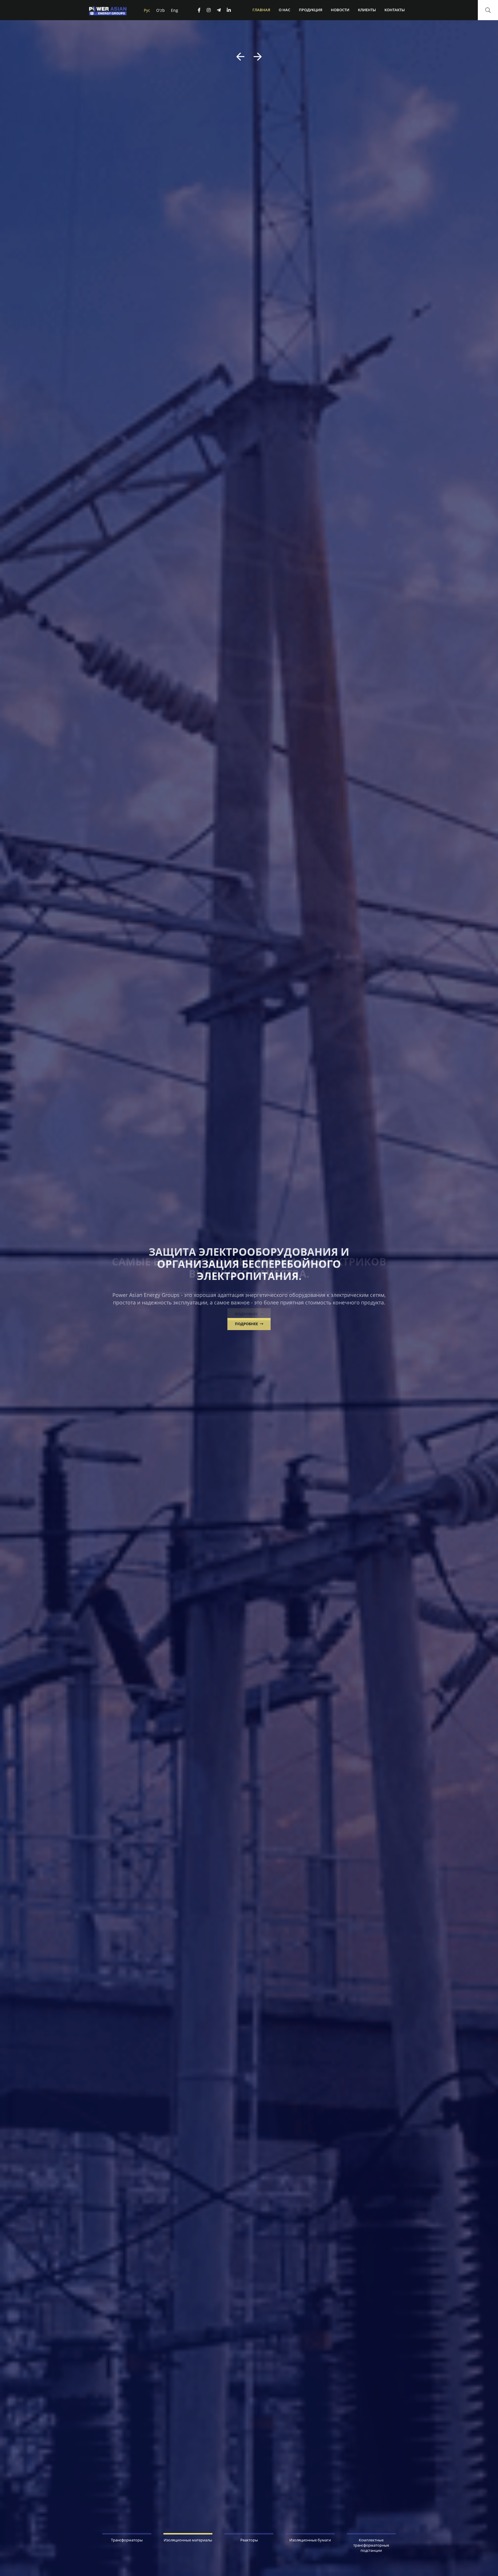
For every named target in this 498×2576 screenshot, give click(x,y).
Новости (340, 10)
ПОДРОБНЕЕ (247, 1314)
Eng (175, 10)
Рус (147, 10)
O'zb (161, 10)
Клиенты (367, 10)
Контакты (395, 10)
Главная (261, 10)
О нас (284, 10)
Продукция (311, 10)
